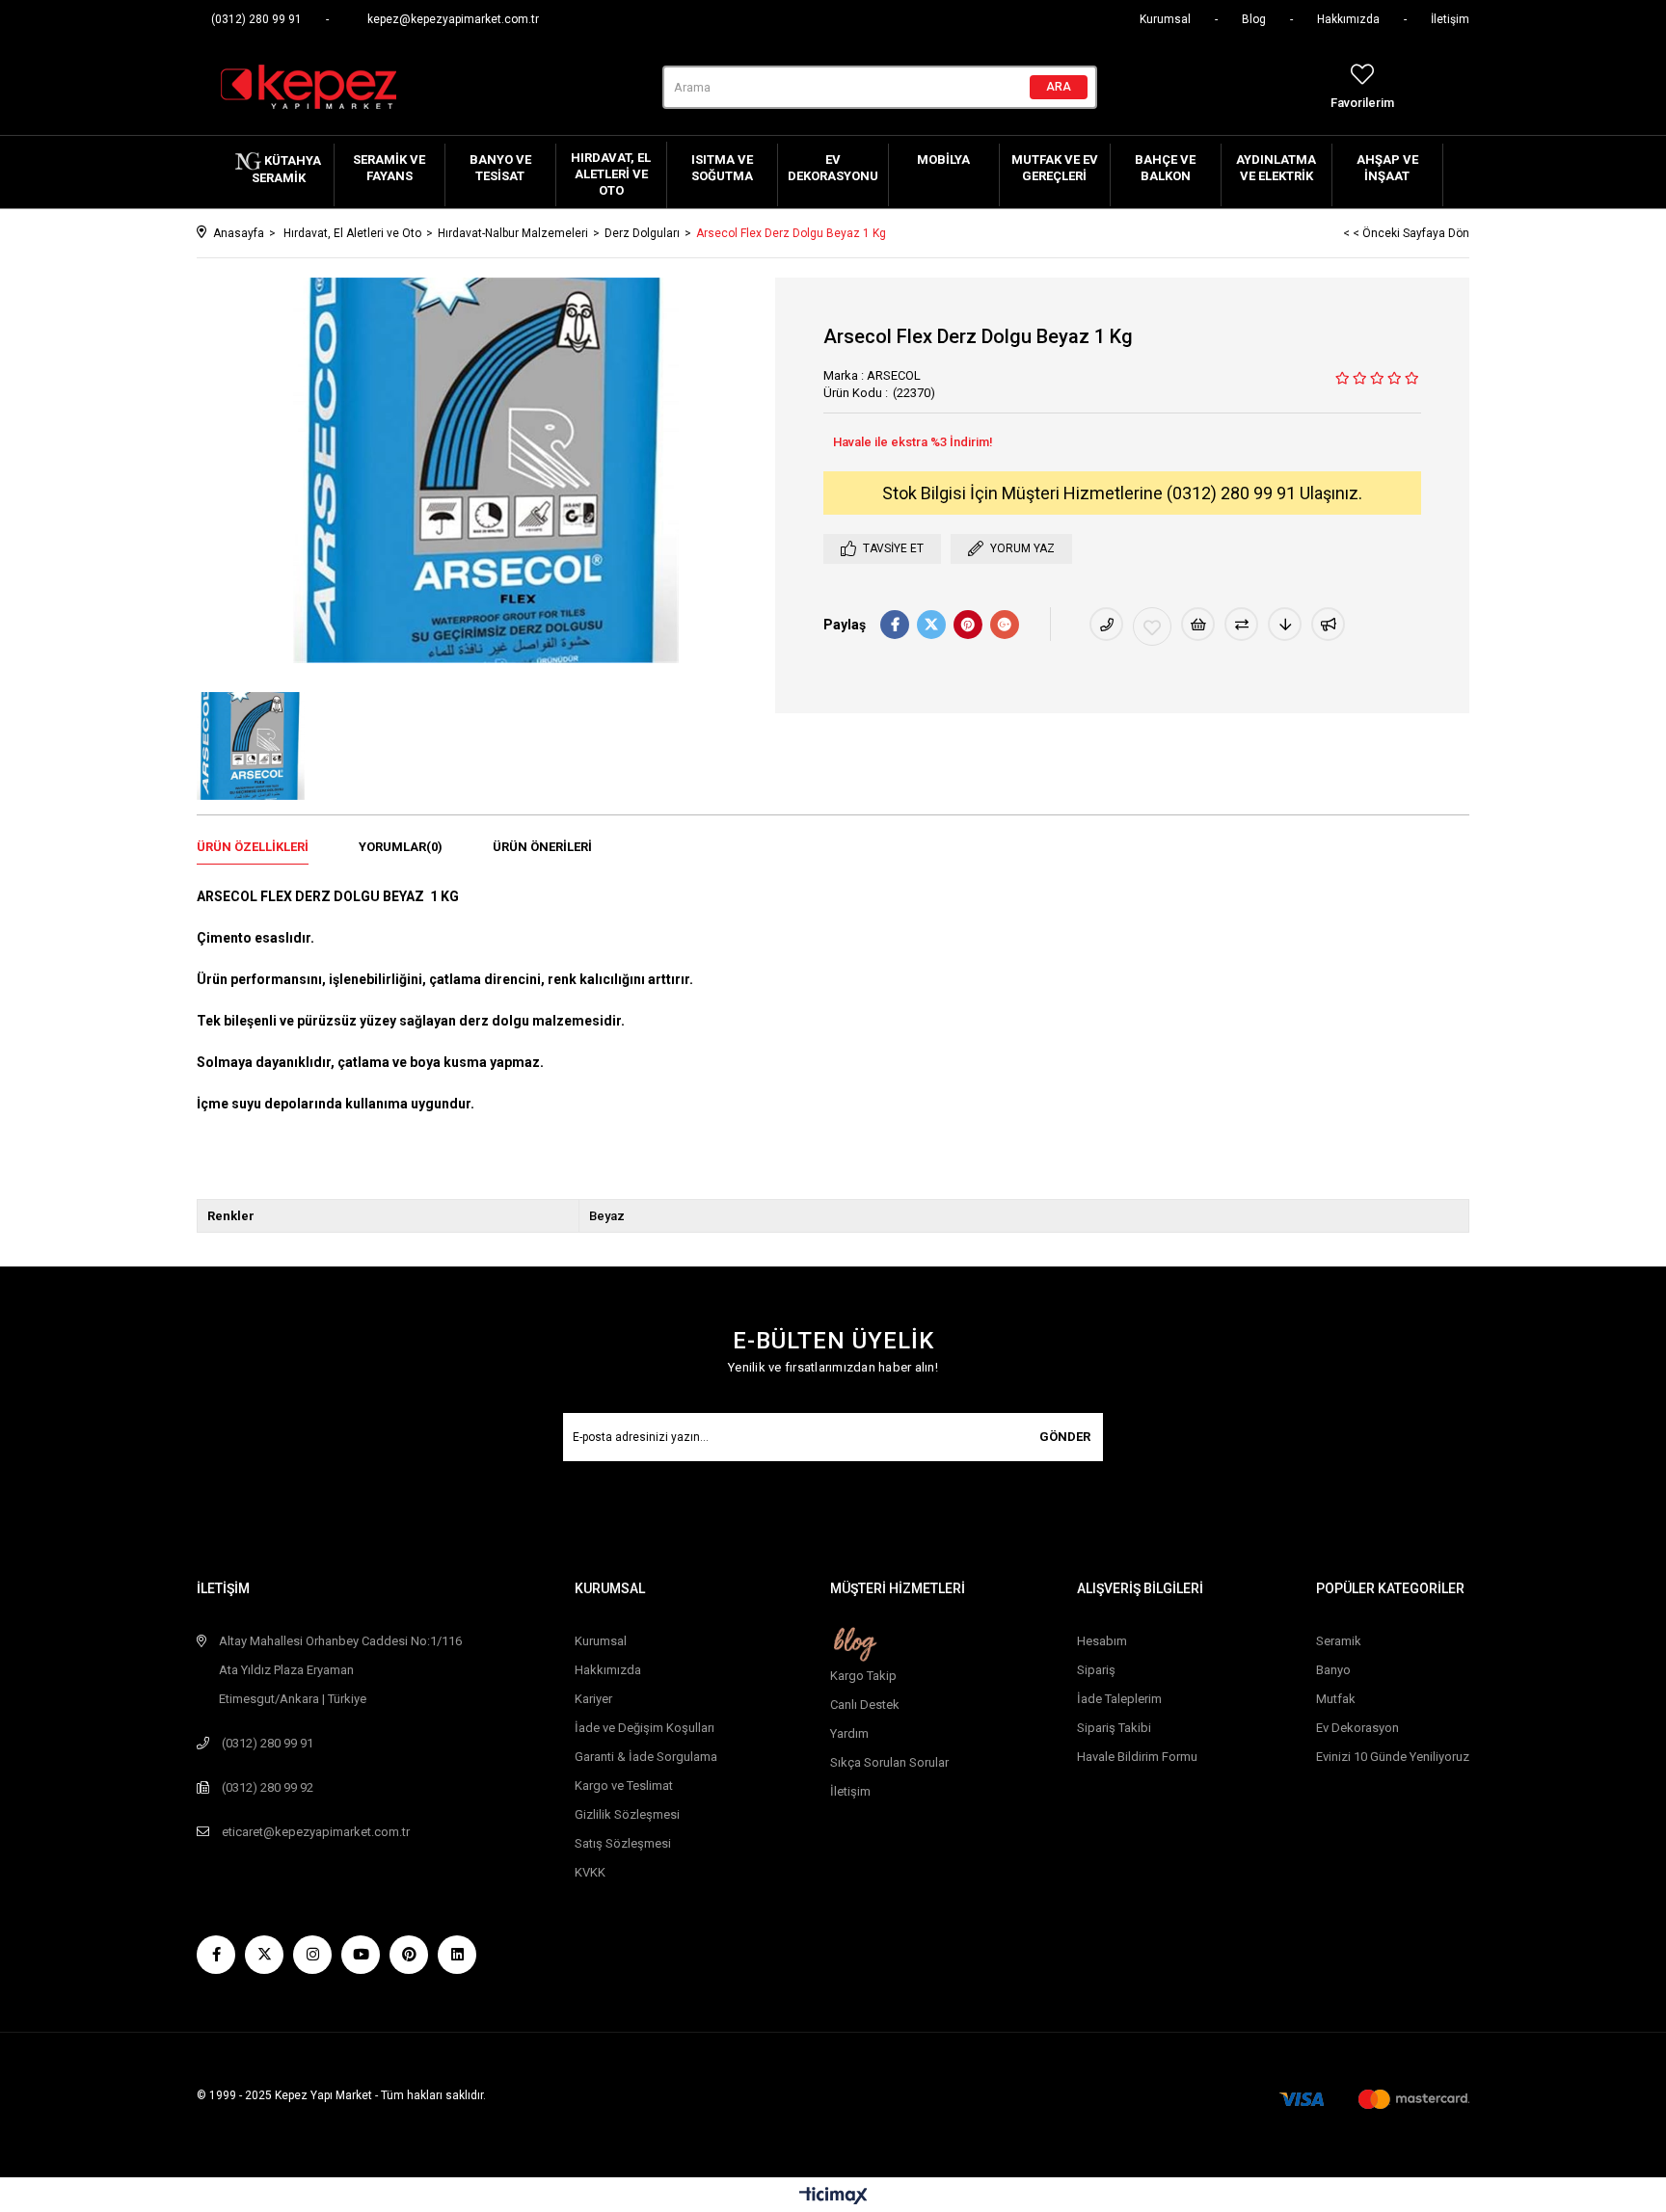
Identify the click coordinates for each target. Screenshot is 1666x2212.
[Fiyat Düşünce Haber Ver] (1285, 624)
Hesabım (1102, 1641)
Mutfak (1336, 1699)
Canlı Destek (865, 1705)
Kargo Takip (863, 1676)
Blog (1254, 19)
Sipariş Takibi (1114, 1728)
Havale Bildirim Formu (1137, 1757)
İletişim (1450, 19)
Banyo (1333, 1670)
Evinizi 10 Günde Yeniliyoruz (1393, 1757)
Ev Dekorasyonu (833, 168)
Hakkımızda (1348, 19)
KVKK (590, 1872)
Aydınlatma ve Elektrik (1276, 168)
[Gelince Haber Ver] (1328, 624)
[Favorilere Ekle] (1152, 626)
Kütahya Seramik (287, 169)
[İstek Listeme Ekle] (1198, 624)
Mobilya (943, 160)
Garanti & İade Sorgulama (646, 1757)
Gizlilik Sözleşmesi (627, 1814)
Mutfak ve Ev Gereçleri (1055, 168)
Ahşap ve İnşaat (1387, 168)
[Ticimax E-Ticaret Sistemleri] (833, 2197)
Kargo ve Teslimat (624, 1786)
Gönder (1065, 1437)
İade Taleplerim (1119, 1699)
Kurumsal (1165, 19)
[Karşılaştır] (1241, 624)
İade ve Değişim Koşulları (645, 1728)
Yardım (849, 1733)
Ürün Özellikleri (253, 847)
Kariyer (593, 1699)
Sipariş (1096, 1670)
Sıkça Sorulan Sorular (889, 1762)
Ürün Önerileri (542, 847)
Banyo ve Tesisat (500, 168)
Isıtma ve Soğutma (722, 168)
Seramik (1339, 1641)
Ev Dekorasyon (1357, 1728)
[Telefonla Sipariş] (1106, 624)
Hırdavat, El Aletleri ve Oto (611, 174)
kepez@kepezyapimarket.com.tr (453, 19)
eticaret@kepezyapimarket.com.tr (316, 1832)
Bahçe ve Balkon (1165, 168)
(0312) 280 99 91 (256, 19)
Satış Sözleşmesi (623, 1843)
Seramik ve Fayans (389, 168)
